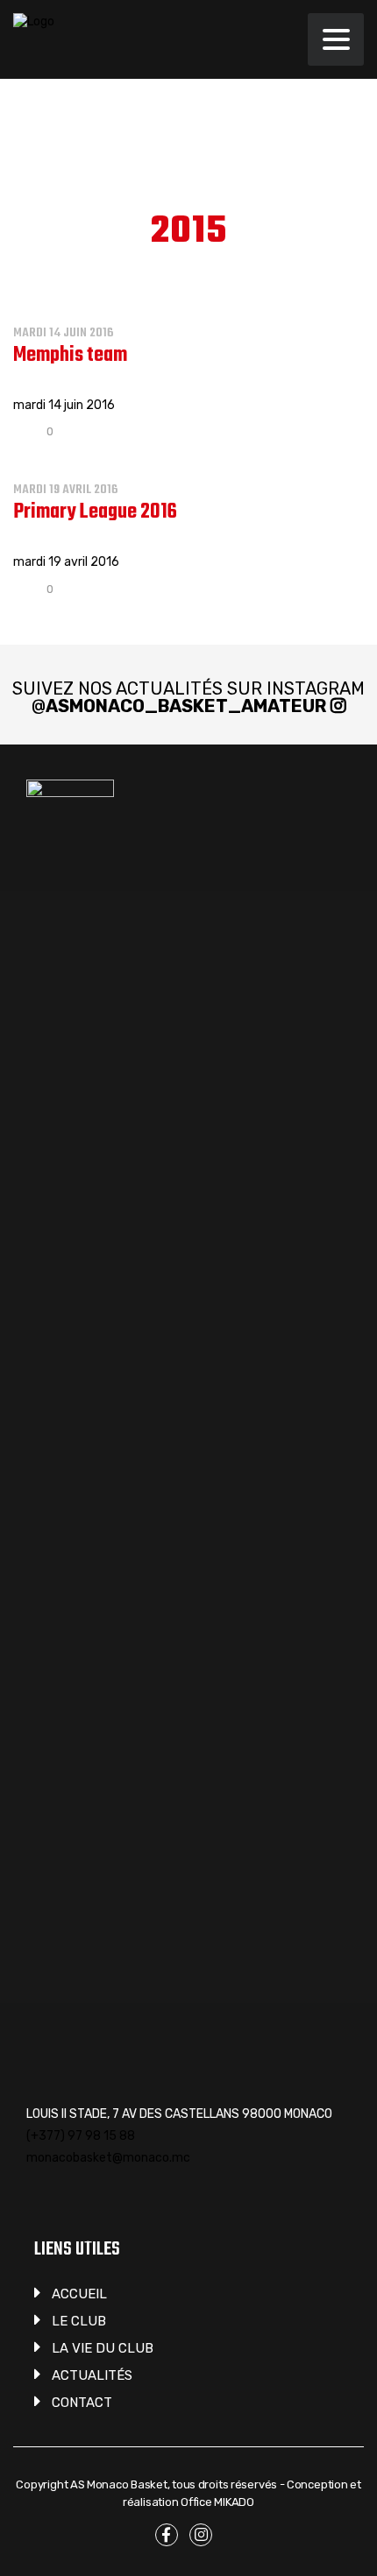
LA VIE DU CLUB (103, 2348)
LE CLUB (79, 2321)
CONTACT (82, 2403)
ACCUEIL (79, 2294)
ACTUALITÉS (92, 2375)
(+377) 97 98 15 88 (81, 2136)
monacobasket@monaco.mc (108, 2158)
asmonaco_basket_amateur (186, 706)
